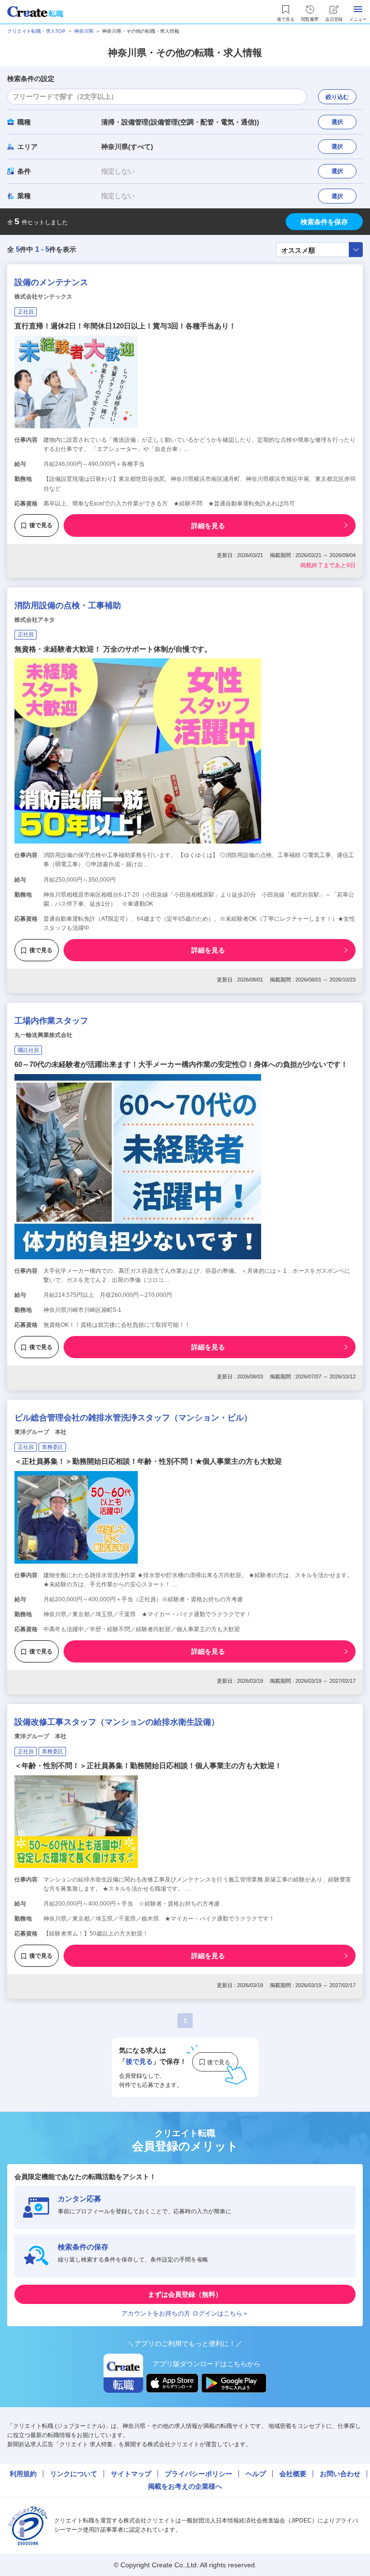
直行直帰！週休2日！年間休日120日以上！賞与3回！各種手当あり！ (125, 326)
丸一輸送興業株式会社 (43, 1035)
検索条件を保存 (324, 222)
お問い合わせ (340, 2474)
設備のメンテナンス (51, 282)
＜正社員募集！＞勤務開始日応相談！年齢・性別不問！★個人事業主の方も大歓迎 (148, 1461)
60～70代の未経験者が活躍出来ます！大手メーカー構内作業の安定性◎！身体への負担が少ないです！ (181, 1064)
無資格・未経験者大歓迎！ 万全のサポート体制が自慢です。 (113, 649)
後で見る (41, 525)
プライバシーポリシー (198, 2474)
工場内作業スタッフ (51, 1021)
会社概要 (293, 2474)
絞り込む (337, 97)
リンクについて (74, 2474)
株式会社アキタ (35, 620)
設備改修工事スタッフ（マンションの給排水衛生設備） (117, 1722)
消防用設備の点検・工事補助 (68, 606)
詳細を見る (208, 526)
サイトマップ (131, 2474)
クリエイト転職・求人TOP (36, 31)
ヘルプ (256, 2474)
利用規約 (23, 2474)
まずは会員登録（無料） (185, 2294)
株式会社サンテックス (43, 297)
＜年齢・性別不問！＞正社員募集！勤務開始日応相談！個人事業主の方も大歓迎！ (148, 1765)
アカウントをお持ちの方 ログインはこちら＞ (185, 2313)
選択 (337, 122)
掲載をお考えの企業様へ (185, 2486)
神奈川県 (84, 31)
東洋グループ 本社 (40, 1432)
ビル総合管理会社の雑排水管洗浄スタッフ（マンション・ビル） (133, 1418)
